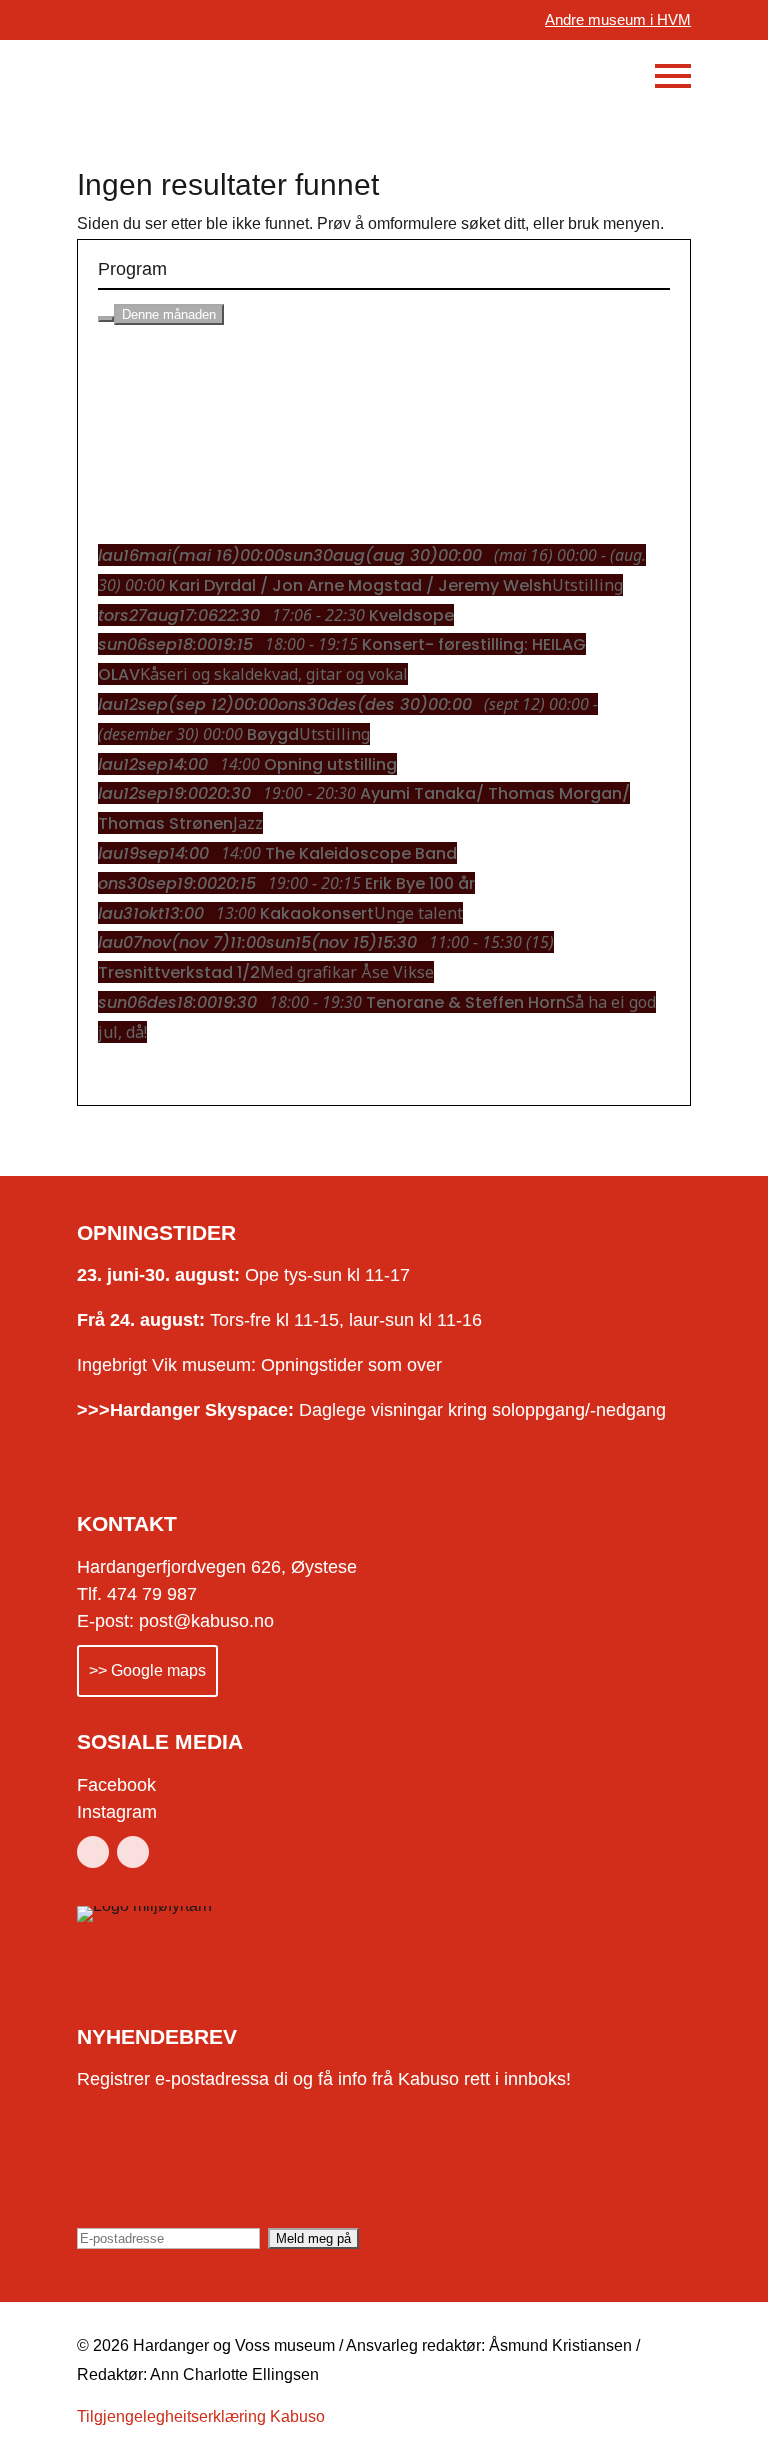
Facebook (116, 1785)
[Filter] (106, 319)
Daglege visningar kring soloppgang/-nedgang (371, 1410)
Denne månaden (169, 314)
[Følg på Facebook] (93, 1852)
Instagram (117, 1812)
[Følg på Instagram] (133, 1852)
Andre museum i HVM (618, 19)
